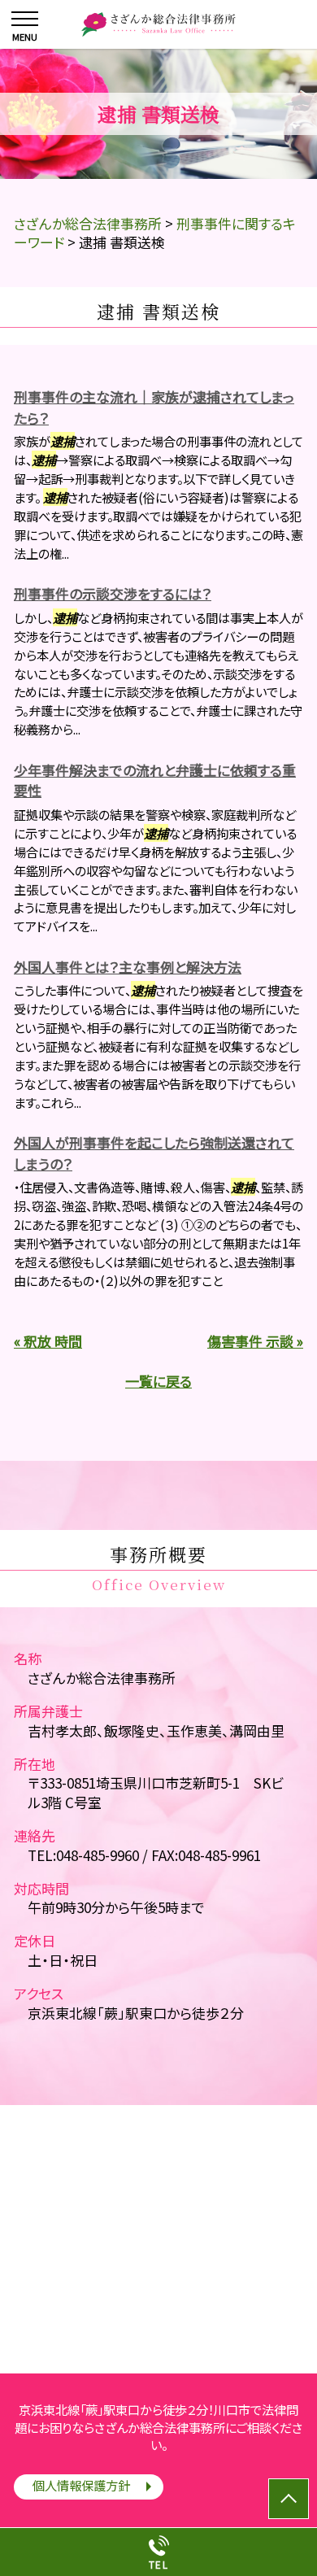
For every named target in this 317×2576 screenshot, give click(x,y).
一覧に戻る (158, 1381)
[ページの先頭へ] (289, 2499)
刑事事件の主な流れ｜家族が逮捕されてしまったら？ (154, 407)
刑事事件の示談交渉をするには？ (113, 593)
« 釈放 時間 (48, 1341)
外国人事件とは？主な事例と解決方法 (128, 967)
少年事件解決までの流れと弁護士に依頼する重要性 (155, 780)
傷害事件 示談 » (255, 1341)
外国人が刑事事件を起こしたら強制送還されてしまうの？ (154, 1153)
